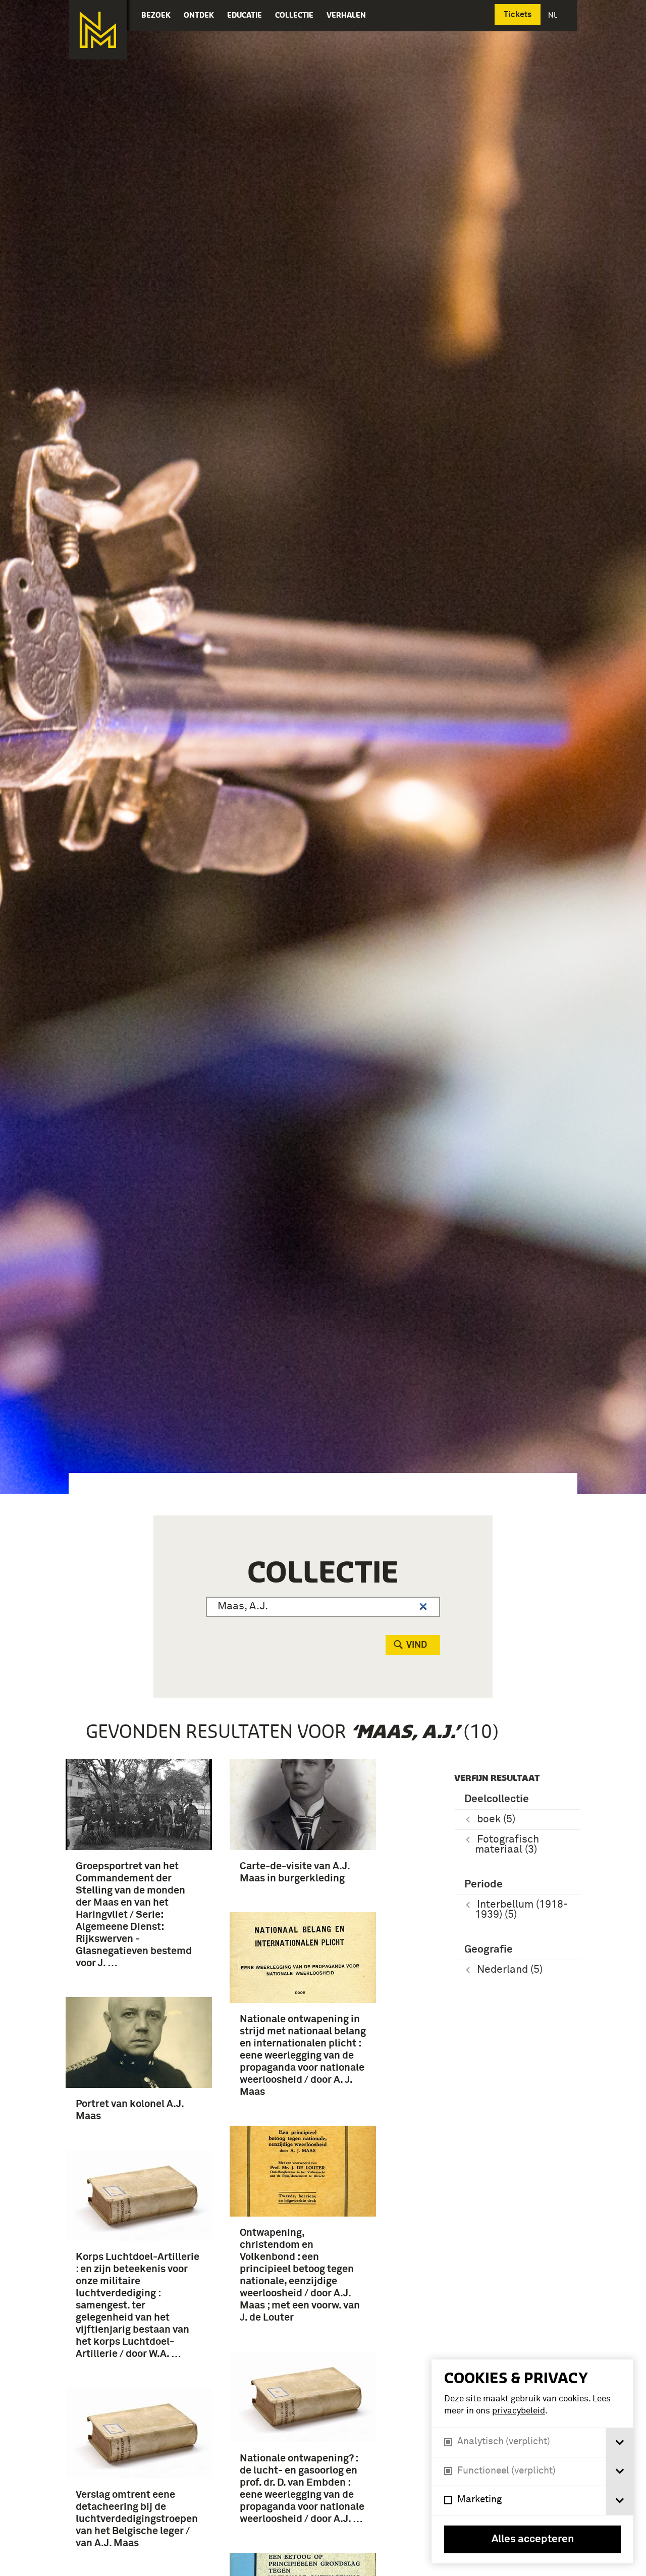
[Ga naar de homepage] (98, 30)
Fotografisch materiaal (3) (507, 1845)
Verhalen (346, 15)
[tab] (620, 2442)
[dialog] (532, 2461)
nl (554, 15)
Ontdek (199, 15)
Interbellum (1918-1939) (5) (521, 1910)
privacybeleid (519, 2411)
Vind (417, 1645)
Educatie (245, 15)
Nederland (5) (510, 1970)
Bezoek (156, 15)
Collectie (294, 15)
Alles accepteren (533, 2539)
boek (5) (496, 1820)
